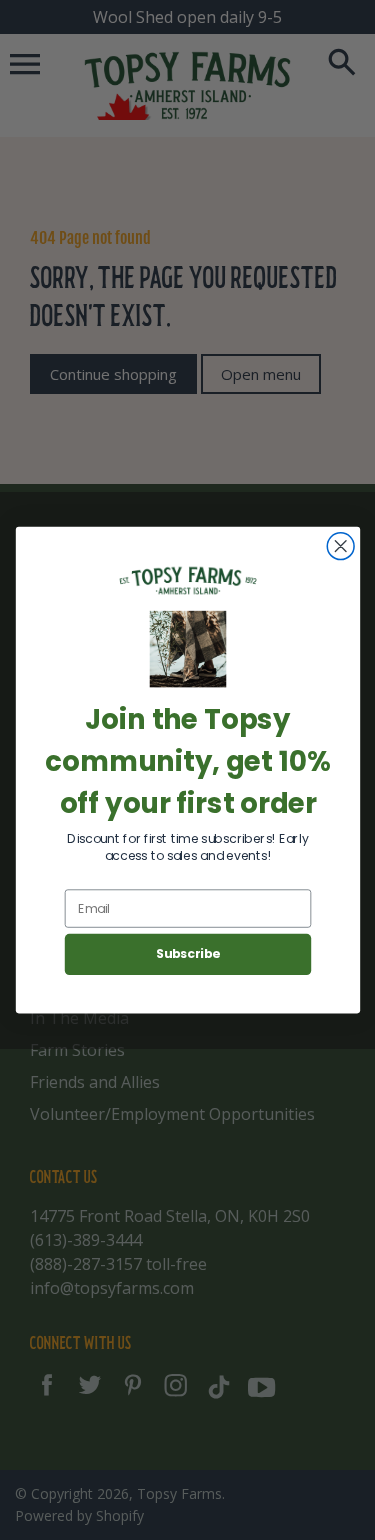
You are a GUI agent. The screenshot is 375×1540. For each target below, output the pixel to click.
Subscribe (187, 954)
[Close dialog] (340, 546)
